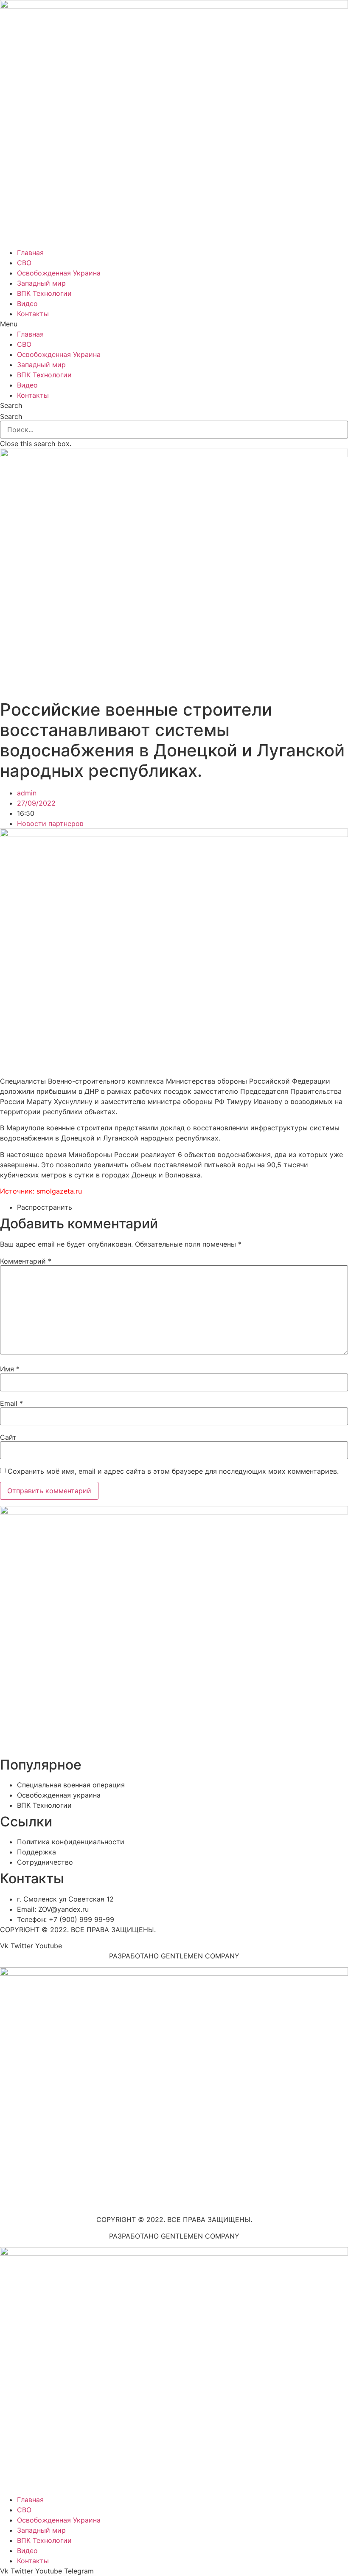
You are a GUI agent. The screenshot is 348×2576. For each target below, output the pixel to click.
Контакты (33, 314)
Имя (10, 1369)
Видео (27, 303)
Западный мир (41, 283)
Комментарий (26, 1261)
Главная (30, 253)
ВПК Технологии (44, 293)
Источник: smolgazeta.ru (41, 1191)
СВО (24, 263)
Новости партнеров (50, 823)
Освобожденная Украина (59, 273)
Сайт (8, 1437)
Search (11, 416)
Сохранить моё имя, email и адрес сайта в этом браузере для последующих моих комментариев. (173, 1471)
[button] (174, 324)
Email (11, 1403)
